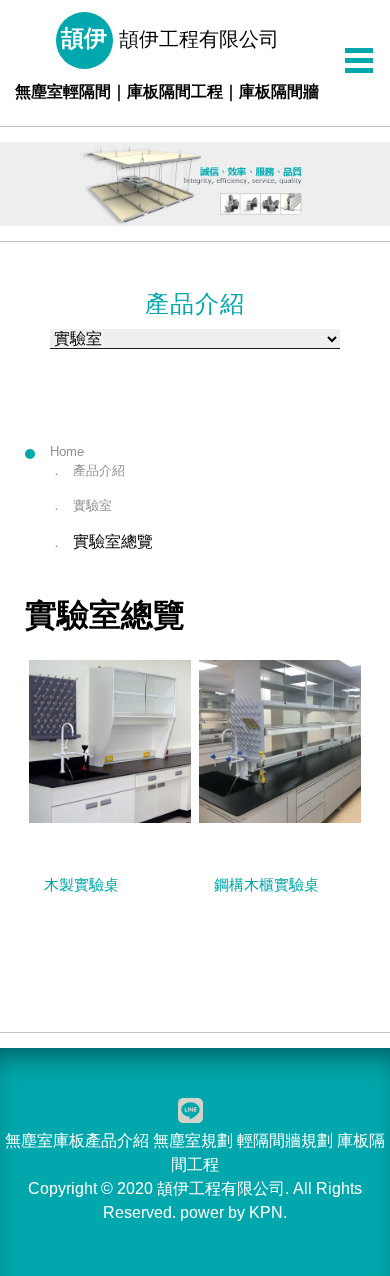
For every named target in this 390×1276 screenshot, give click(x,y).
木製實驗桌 (81, 885)
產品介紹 (99, 470)
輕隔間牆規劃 (285, 1140)
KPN (266, 1212)
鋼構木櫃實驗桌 (266, 885)
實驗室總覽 (113, 541)
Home (67, 451)
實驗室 (92, 505)
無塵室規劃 (193, 1140)
